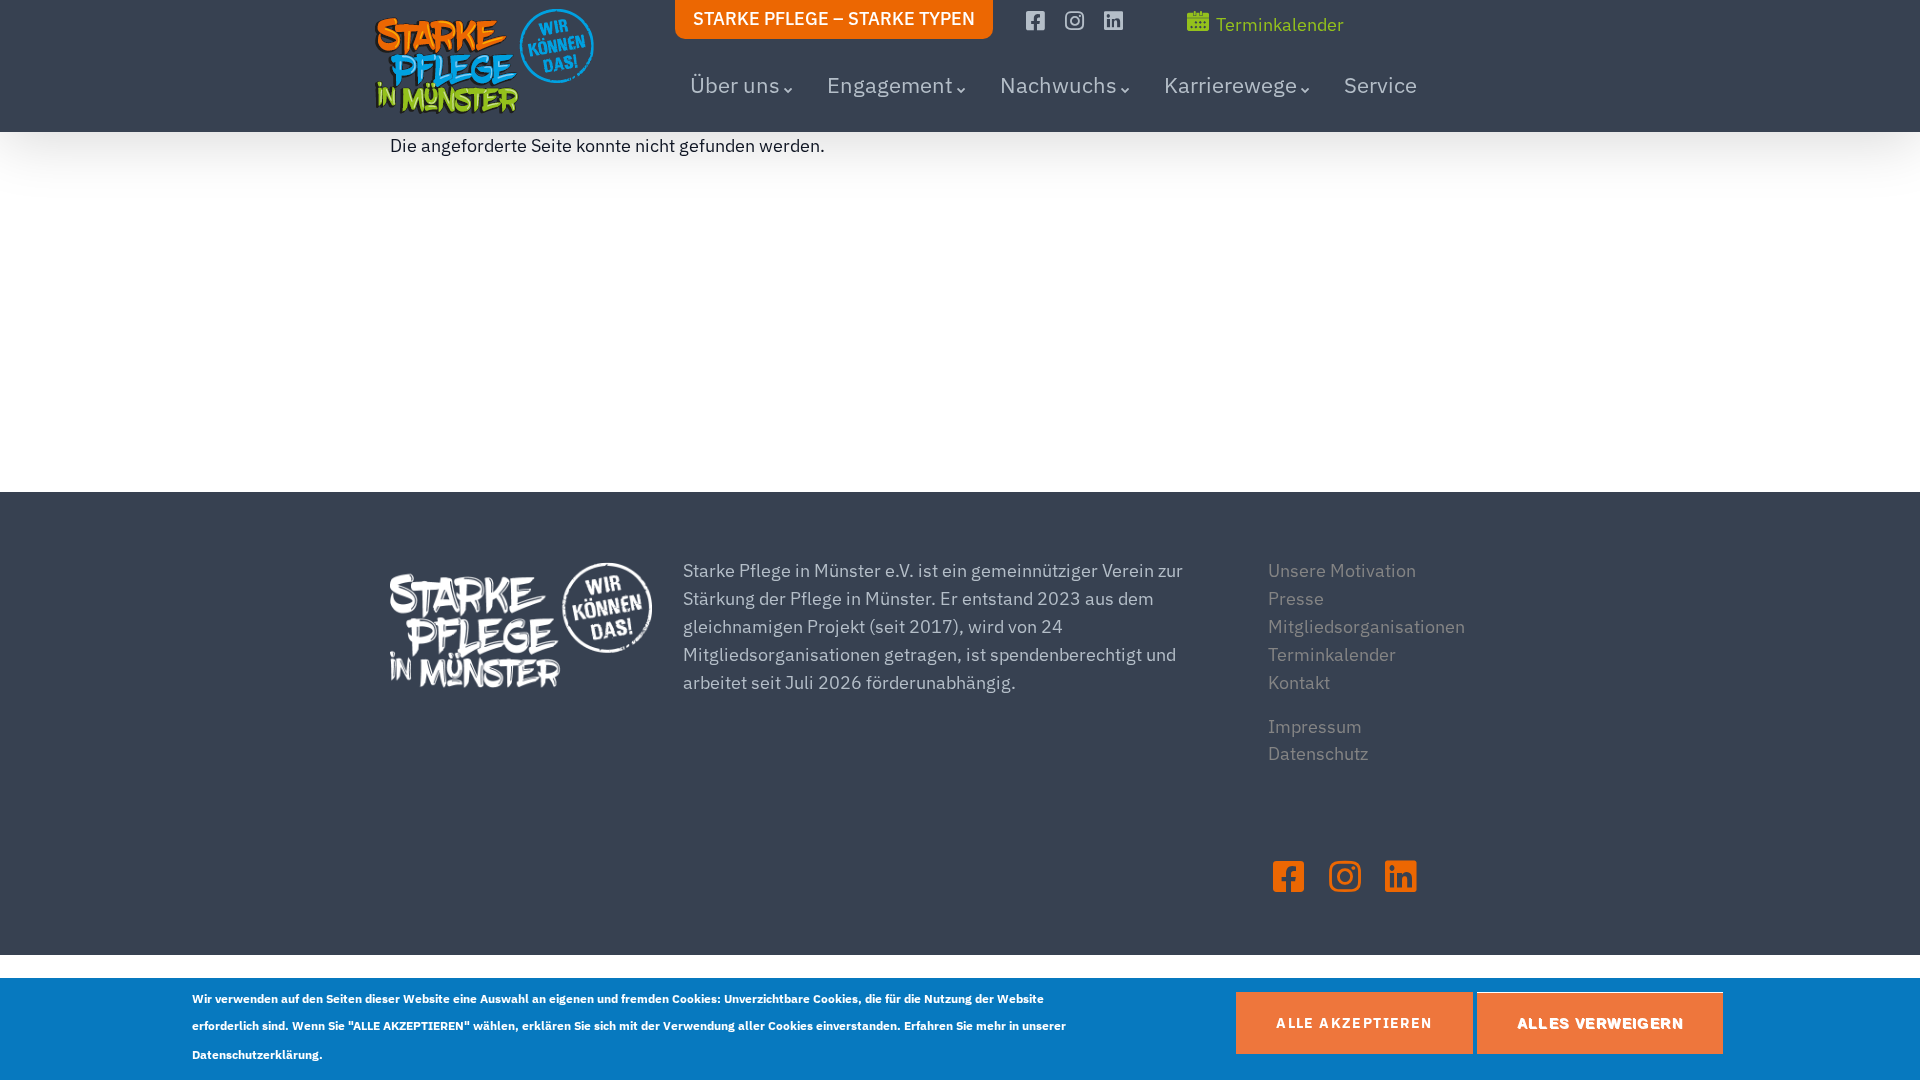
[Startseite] (500, 62)
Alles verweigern (1600, 1023)
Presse (1296, 598)
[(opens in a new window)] (1037, 21)
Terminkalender (1280, 24)
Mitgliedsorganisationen (1366, 626)
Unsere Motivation (1342, 570)
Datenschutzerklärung (255, 1054)
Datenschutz (1318, 753)
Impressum (1315, 726)
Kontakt (1299, 682)
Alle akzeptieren (1354, 1023)
